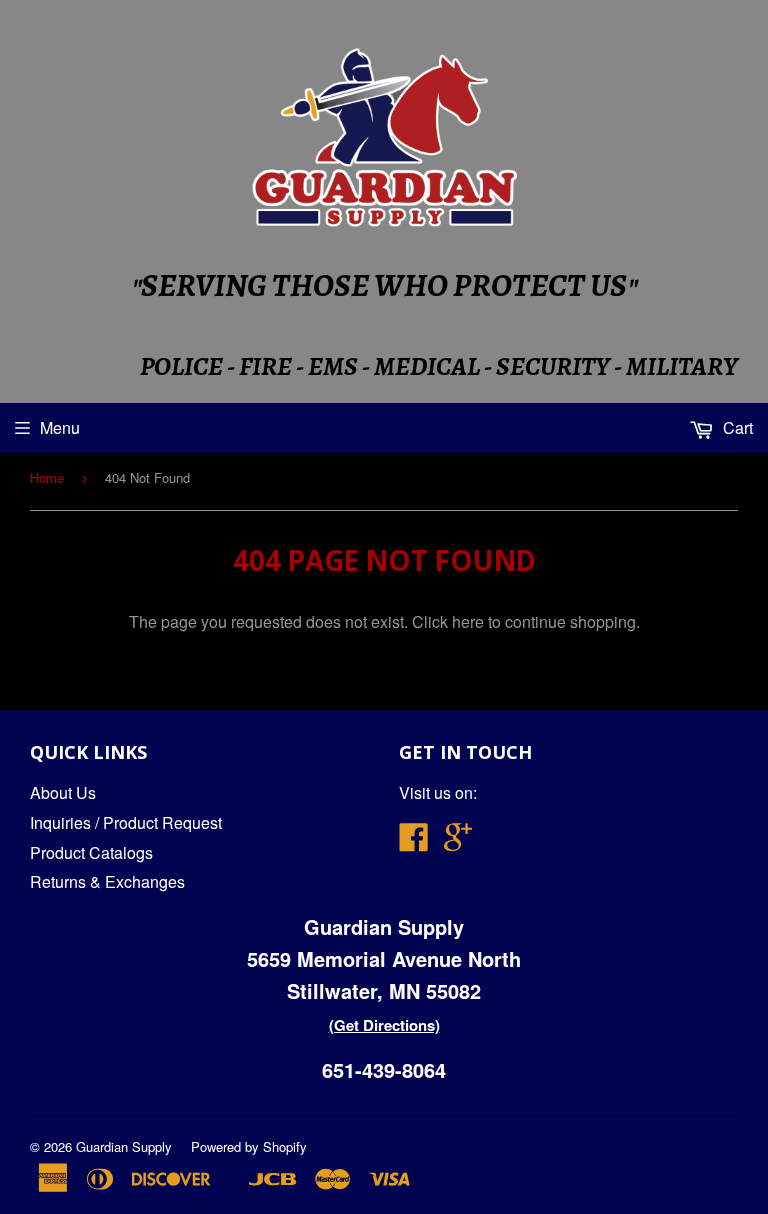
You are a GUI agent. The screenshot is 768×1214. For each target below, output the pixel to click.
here (468, 621)
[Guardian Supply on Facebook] (414, 842)
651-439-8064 (384, 1069)
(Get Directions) (384, 1025)
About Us (63, 792)
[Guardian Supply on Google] (458, 842)
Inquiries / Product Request (126, 822)
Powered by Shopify (249, 1146)
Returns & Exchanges (107, 881)
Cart (736, 427)
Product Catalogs (91, 852)
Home (47, 477)
